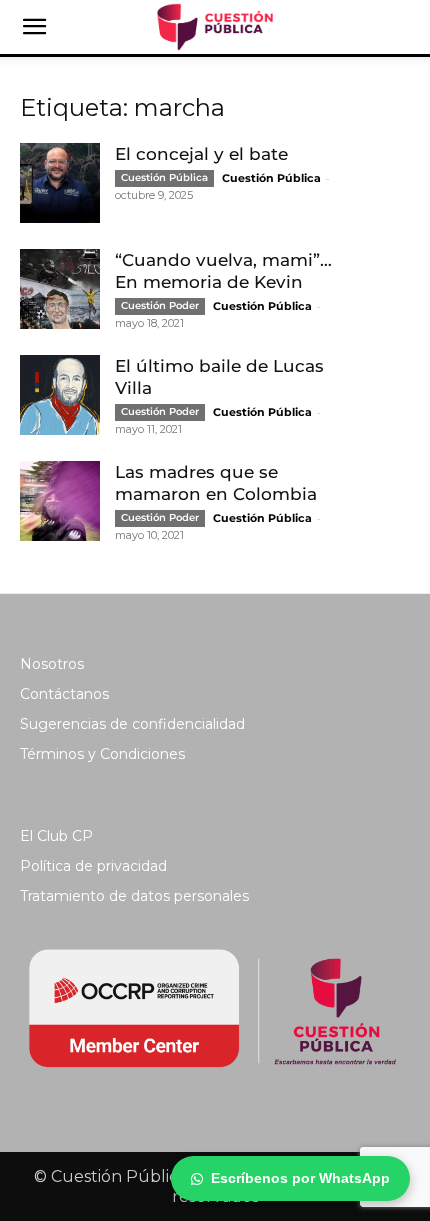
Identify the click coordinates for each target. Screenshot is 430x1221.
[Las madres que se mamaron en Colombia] (60, 501)
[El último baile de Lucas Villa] (60, 395)
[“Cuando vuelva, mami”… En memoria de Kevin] (60, 289)
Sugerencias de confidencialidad (132, 724)
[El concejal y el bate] (60, 183)
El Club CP (56, 836)
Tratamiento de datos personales (134, 896)
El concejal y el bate (201, 154)
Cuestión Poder (160, 305)
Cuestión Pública (164, 177)
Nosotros (52, 664)
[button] (34, 27)
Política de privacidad (93, 866)
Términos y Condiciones (102, 754)
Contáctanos (64, 694)
